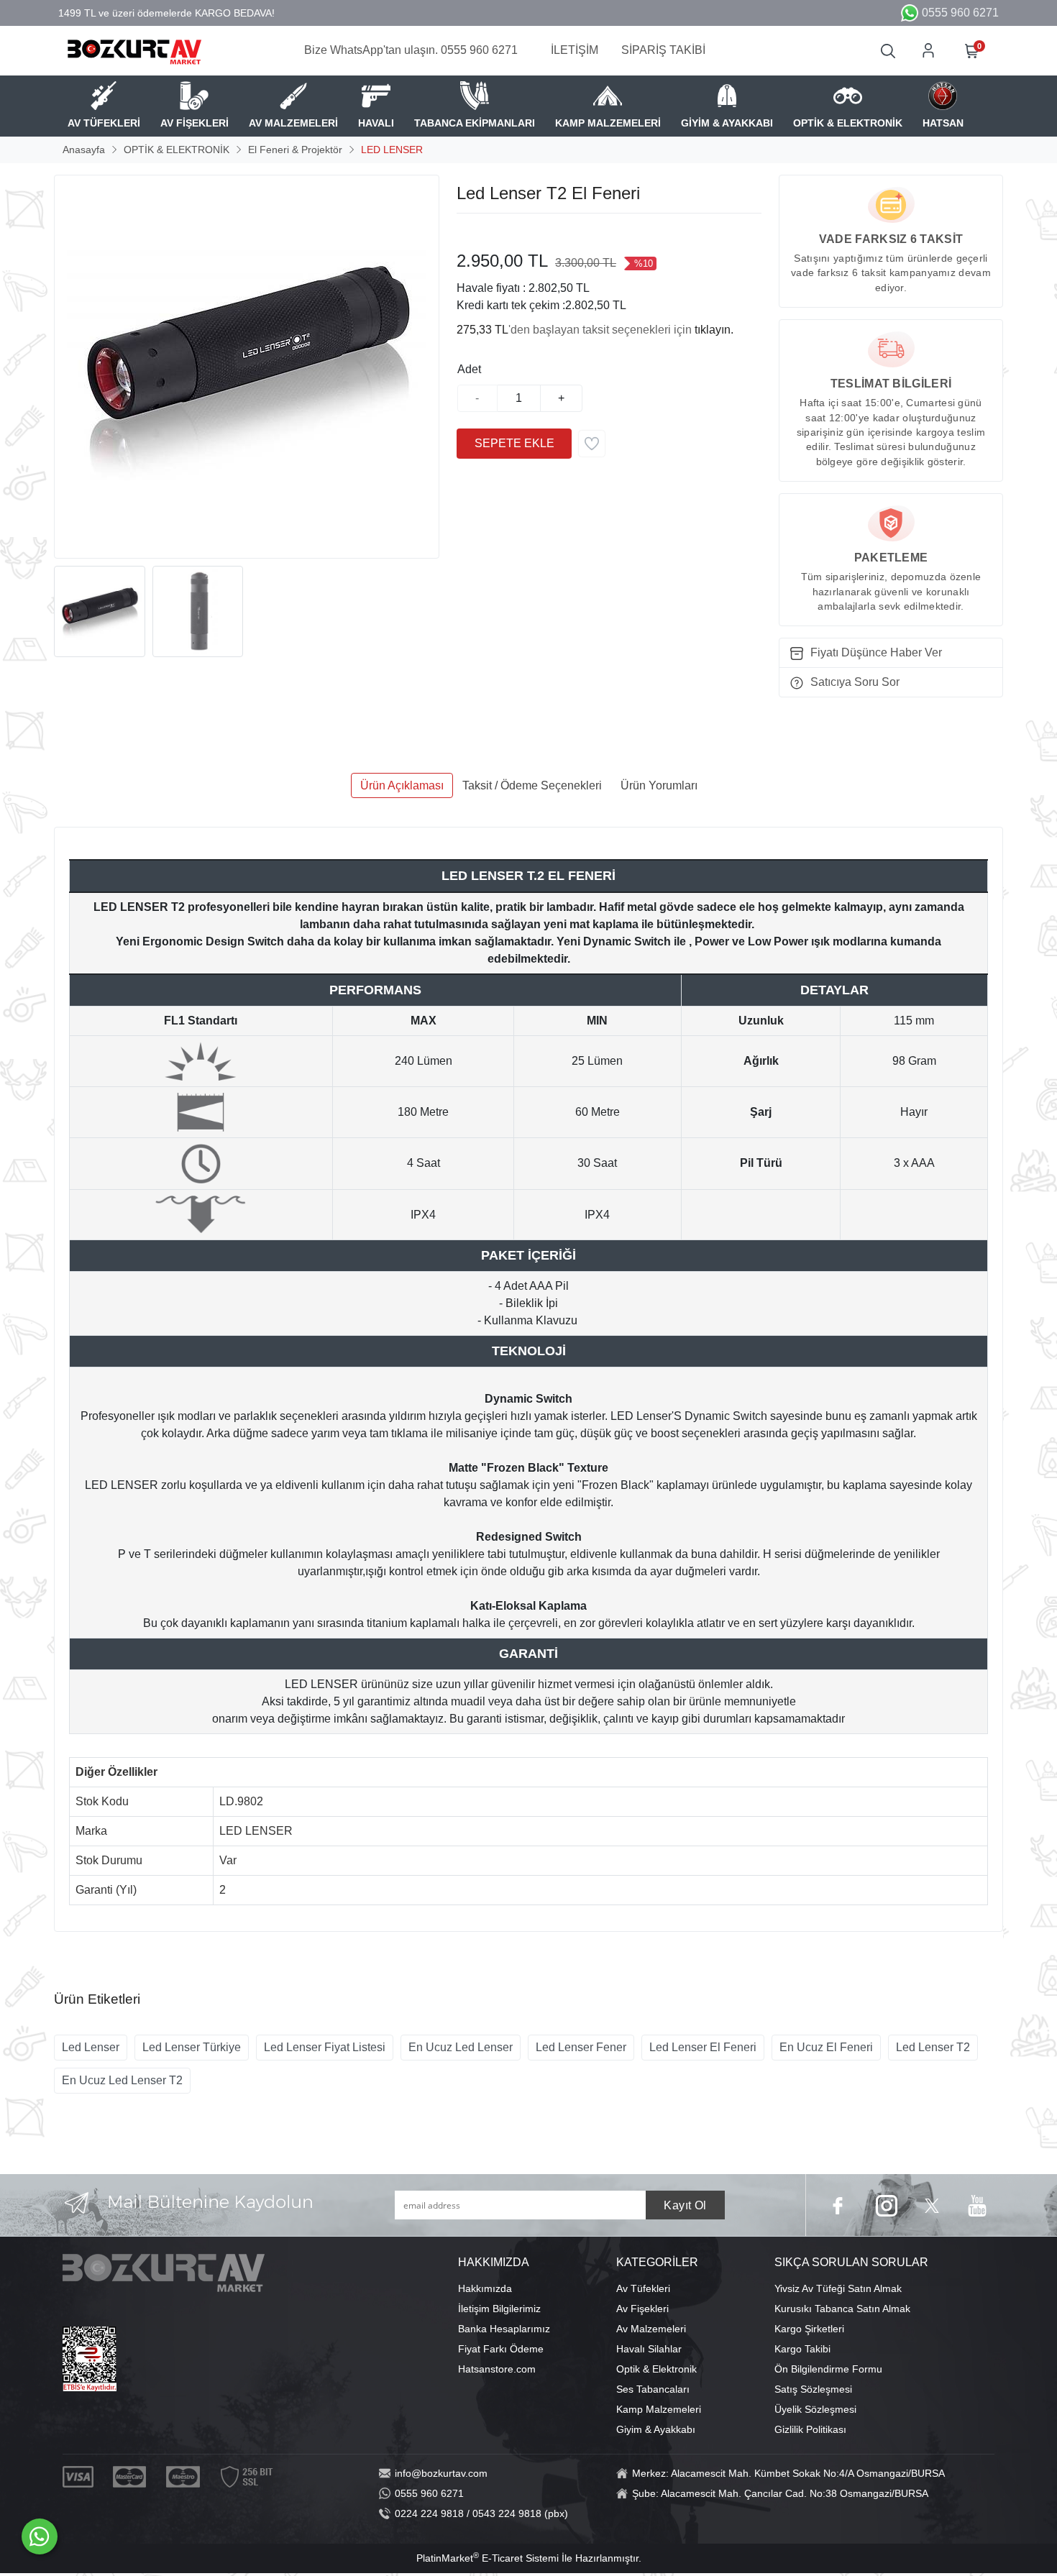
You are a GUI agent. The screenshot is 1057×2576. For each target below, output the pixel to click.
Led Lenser (91, 2047)
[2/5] (475, 231)
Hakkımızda (485, 2288)
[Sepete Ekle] (514, 444)
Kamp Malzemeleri (659, 2409)
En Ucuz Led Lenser (461, 2047)
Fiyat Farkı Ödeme (501, 2349)
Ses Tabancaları (653, 2389)
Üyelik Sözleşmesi (815, 2409)
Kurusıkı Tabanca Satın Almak (842, 2309)
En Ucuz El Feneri (826, 2047)
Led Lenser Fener (581, 2047)
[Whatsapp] (40, 2536)
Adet (469, 369)
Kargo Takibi (802, 2349)
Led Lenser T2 (933, 2047)
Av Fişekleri (642, 2309)
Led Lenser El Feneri (703, 2047)
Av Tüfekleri (643, 2288)
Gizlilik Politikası (810, 2429)
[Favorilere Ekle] (592, 444)
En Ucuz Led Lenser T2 (122, 2080)
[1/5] (466, 231)
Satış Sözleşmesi (813, 2389)
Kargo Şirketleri (809, 2329)
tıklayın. (714, 330)
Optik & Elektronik (656, 2369)
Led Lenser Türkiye (192, 2047)
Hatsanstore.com (497, 2369)
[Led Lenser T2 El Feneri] (247, 367)
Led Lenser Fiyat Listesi (325, 2047)
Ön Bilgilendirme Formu (828, 2369)
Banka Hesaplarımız (504, 2329)
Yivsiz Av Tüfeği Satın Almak (838, 2288)
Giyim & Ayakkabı (656, 2429)
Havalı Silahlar (649, 2349)
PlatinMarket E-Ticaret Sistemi (488, 2558)
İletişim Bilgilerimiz (499, 2309)
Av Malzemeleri (651, 2329)
